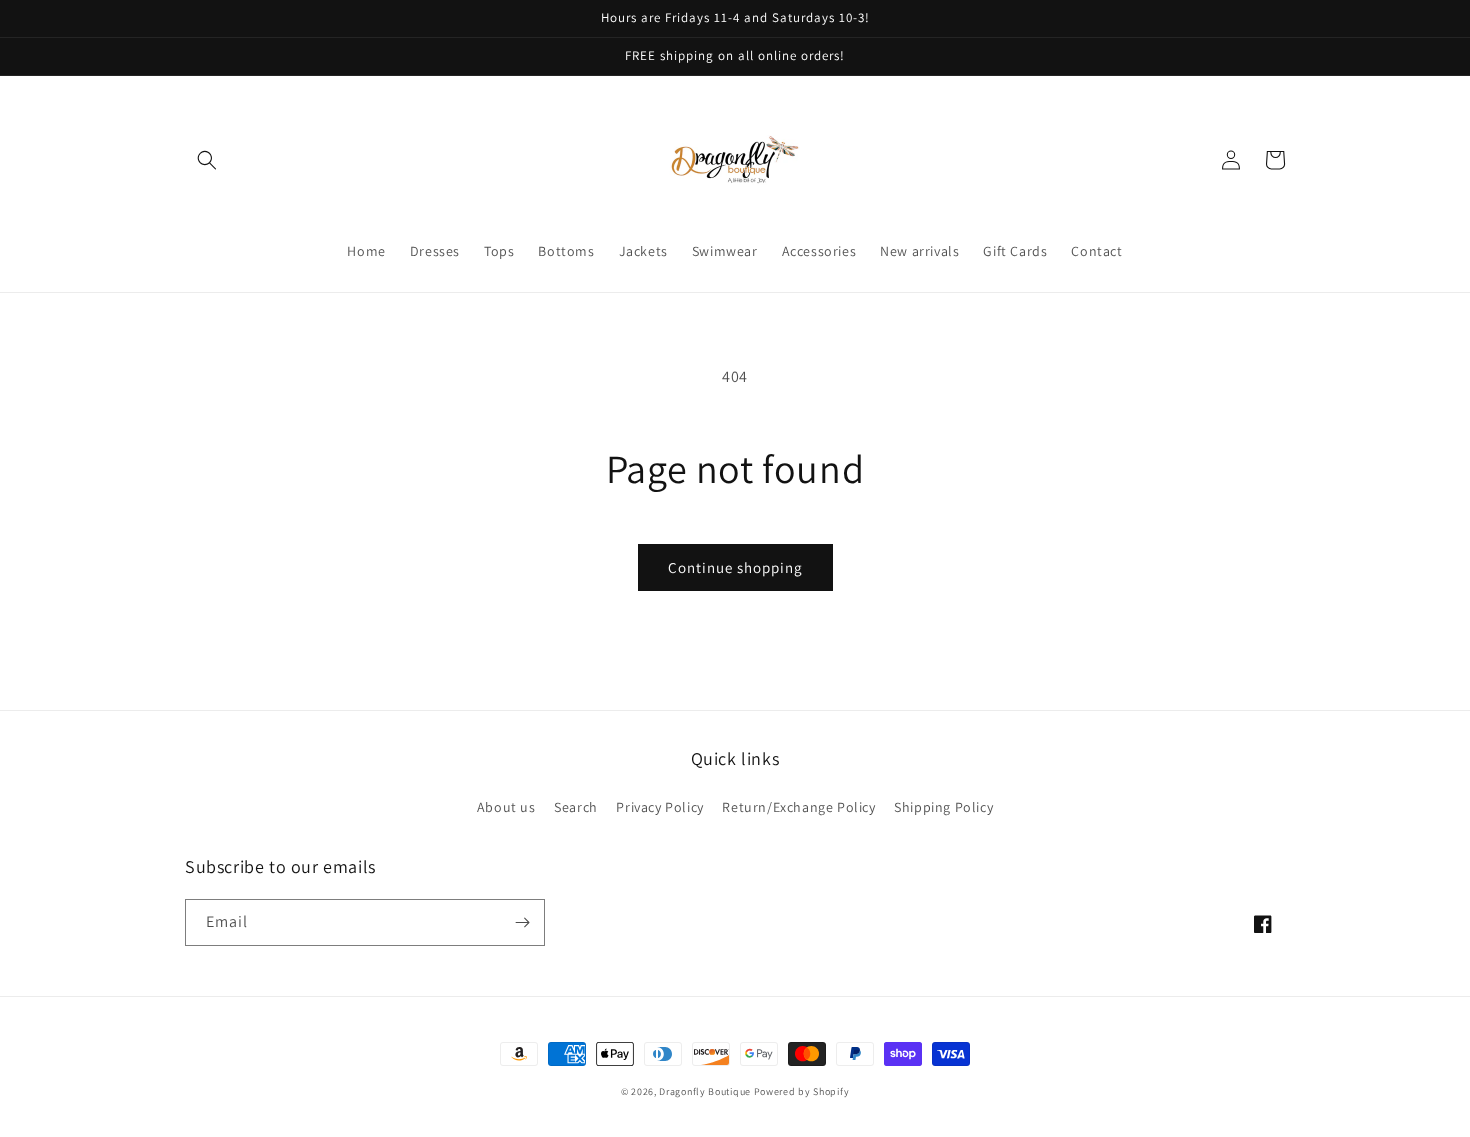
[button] (207, 160)
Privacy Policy (659, 807)
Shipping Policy (943, 807)
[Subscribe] (522, 922)
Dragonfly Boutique (706, 1091)
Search (576, 807)
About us (506, 807)
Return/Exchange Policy (798, 807)
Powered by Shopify (802, 1091)
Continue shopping (735, 567)
